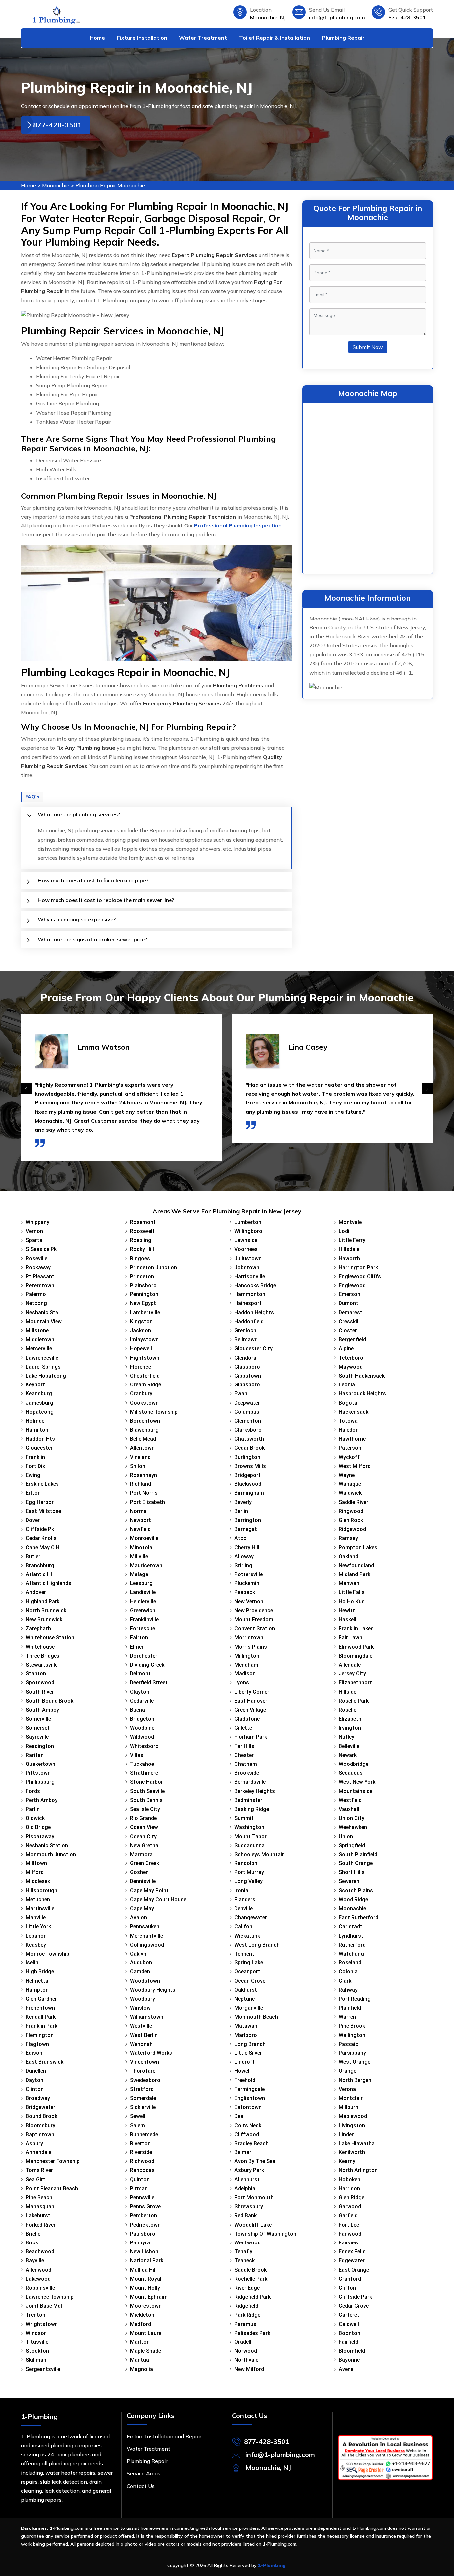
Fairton (139, 1637)
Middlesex (38, 1881)
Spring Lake (249, 1963)
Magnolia (141, 2369)
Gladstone (247, 1719)
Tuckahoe (142, 1764)
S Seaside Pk (41, 1249)
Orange (347, 2071)
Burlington (247, 1457)
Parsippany (352, 2053)
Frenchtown (40, 2008)
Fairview (349, 2243)
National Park (147, 2261)
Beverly (243, 1502)
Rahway (348, 1990)
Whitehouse (40, 1647)
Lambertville (145, 1313)
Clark (345, 1981)
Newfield (140, 1529)
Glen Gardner (41, 1999)
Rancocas (142, 2170)
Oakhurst (246, 1990)
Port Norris (144, 1493)
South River (40, 1692)
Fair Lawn (350, 1637)
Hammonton (250, 1294)
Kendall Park (41, 2017)
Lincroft (244, 2062)
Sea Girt (35, 2180)
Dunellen (36, 2071)
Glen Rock (351, 1520)
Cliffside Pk (40, 1529)
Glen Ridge (351, 2197)
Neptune (244, 1999)
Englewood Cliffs (360, 1276)
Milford (35, 1872)
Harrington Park (358, 1267)
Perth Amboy (42, 1800)
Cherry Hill (247, 1547)
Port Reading (355, 1999)
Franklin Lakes (356, 1628)
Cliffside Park (355, 2297)
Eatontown (248, 2107)
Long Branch (250, 2044)
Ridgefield (246, 2306)
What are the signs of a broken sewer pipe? (92, 939)
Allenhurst (247, 2180)
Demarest (350, 1313)
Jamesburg (39, 1403)
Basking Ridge (252, 1809)
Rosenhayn (143, 1475)
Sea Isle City (145, 1809)
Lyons (242, 1683)
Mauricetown (146, 1565)
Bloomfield (352, 2351)
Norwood (246, 2351)
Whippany (37, 1222)
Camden (140, 1972)
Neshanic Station (47, 1845)
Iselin (32, 1963)
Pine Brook (352, 2026)
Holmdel (36, 1421)
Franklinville (144, 1620)
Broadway (38, 2098)
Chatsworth (249, 1439)
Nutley (346, 1737)
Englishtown (250, 2098)
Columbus (247, 1412)
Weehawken (353, 1827)
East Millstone (43, 1511)
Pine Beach (39, 2197)
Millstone (37, 1331)
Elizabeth (350, 1719)
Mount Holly (145, 2288)
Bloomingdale (355, 1656)
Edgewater (352, 2261)
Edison (34, 2053)
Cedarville (142, 1701)
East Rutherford (358, 1917)
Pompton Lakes (358, 1547)
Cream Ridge (145, 1385)
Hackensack (353, 1412)
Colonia (348, 1972)
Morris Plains (251, 1647)
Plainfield (350, 2008)
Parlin (33, 1809)
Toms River (39, 2170)
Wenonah (141, 2044)
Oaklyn (138, 1954)
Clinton (35, 2089)
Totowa (348, 1421)
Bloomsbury (40, 2125)
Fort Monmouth (254, 2197)
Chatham (246, 1764)
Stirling (243, 1565)
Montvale (350, 1222)
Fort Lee (349, 2225)
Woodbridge (353, 1764)
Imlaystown (144, 1339)
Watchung (351, 1954)
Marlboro (246, 2035)
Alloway (244, 1556)
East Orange (354, 2270)
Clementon (248, 1421)
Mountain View (44, 1322)
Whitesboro (144, 1746)
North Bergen (355, 2080)
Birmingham (249, 1493)
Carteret (349, 2315)
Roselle (347, 1710)
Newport (140, 1520)
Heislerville (143, 1602)
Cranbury (141, 1394)
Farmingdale (249, 2089)
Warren (347, 2017)
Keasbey (36, 1945)
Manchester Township (53, 2161)
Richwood (142, 2161)
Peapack (245, 1592)
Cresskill (349, 1322)
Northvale (246, 2360)
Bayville (35, 2261)
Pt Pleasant (40, 1276)
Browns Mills (250, 1466)
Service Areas (143, 2473)
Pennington (144, 1294)
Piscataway (40, 1836)
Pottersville (248, 1574)
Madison (245, 1674)
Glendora (245, 1358)
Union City (351, 1818)
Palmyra (140, 2243)
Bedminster (248, 1800)
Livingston (352, 2125)
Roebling (141, 1240)
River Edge (247, 2288)
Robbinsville (40, 2288)
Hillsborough (41, 1891)
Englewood (352, 1285)
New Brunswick (44, 1620)
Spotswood (40, 1683)
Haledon (349, 1430)
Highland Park (43, 1602)
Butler (33, 1556)
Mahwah (349, 1583)
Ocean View (144, 1827)
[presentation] (26, 1089)
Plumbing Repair (343, 38)
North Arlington (358, 2170)
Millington (247, 1656)
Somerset (38, 1728)
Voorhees (246, 1249)
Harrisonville (250, 1276)
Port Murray (249, 1872)
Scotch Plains (356, 1891)
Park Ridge (247, 2315)
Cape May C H (43, 1547)
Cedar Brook (249, 1448)
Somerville (38, 1719)
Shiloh (138, 1466)
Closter (348, 1331)
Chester (244, 1755)
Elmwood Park (356, 1647)
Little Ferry (352, 1240)
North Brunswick (46, 1611)
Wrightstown (42, 2324)
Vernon (34, 1231)
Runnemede (144, 2134)
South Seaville (147, 1791)
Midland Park (354, 1574)
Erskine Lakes (42, 1484)
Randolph (246, 1863)
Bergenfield (352, 1339)
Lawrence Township (50, 2297)
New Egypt (143, 1303)
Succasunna (249, 1845)
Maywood (351, 1367)
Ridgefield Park (252, 2297)
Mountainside (355, 1791)
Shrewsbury (249, 2206)
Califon (243, 1926)
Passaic (348, 2044)
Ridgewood (352, 1529)
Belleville (349, 1746)
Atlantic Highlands (49, 1583)
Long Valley (248, 1881)
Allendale (350, 1665)
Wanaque (350, 1484)
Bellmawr (245, 1339)
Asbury (34, 2143)
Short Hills (352, 1872)
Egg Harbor (40, 1502)
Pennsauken (145, 1926)
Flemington (40, 2035)
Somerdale (143, 2098)
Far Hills (244, 1746)
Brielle (33, 2234)
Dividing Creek (147, 1665)
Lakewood (38, 2279)
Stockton (37, 2351)
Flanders (245, 1900)
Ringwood (351, 1511)
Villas (137, 1755)
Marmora (141, 1854)
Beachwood (40, 2252)
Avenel (347, 2369)
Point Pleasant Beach (52, 2189)
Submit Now (368, 347)
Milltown (36, 1863)
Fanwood (350, 2234)
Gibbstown (248, 1376)
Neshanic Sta (42, 1313)
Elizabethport (355, 1683)
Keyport (35, 1385)
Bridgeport (247, 1475)
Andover (36, 1592)
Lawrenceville (42, 1358)
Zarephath (38, 1628)
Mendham (246, 1665)
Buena (137, 1710)
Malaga (139, 1574)
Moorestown (146, 2306)
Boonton (349, 2333)
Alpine (346, 1348)
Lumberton (248, 1222)
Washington (249, 1827)
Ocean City (143, 1836)
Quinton (140, 2180)
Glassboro (247, 1367)
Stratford (142, 2089)
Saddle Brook (250, 2270)
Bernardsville (250, 1782)
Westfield (350, 1800)
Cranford (350, 2279)
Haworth (349, 1258)
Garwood (350, 2206)
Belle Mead (143, 1439)
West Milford (355, 1466)
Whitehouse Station (50, 1637)
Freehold (245, 2080)
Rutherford (352, 1945)
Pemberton (143, 2215)
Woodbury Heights (153, 1990)
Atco (240, 1538)
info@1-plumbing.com (337, 17)
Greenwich (143, 1611)
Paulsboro (143, 2234)
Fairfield (348, 2342)
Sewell (138, 2116)
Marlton (140, 2342)
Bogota (348, 1403)
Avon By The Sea (255, 2161)
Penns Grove (145, 2206)
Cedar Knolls (41, 1538)
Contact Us (141, 2486)
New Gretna (144, 1845)
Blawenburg (144, 1430)
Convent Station (255, 1628)
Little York (38, 1926)
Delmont (140, 1674)
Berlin (241, 1511)
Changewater (251, 1917)
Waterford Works (151, 2053)
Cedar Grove (354, 2306)
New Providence (254, 1611)
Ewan (241, 1394)
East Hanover (251, 1701)
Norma (138, 1511)
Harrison (349, 2189)
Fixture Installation (142, 38)
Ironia (241, 1891)
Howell (242, 2071)
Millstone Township (154, 1412)
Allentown (142, 1448)
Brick (32, 2243)
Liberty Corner (252, 1692)
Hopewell (141, 1348)
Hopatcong (40, 1412)
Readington (40, 1746)
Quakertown (40, 1764)
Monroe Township (48, 1954)
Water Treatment (203, 38)
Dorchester (144, 1656)
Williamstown (147, 2017)
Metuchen (38, 1900)
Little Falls (352, 1592)
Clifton (347, 2288)
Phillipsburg (40, 1782)
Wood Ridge (353, 1900)
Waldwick (350, 1493)
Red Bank (245, 2215)
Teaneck (244, 2261)
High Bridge (40, 1972)
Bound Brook (41, 2116)
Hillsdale (349, 1249)
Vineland (140, 1457)
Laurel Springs (43, 1367)
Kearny (347, 2161)
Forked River (41, 2225)
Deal (239, 2116)
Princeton (142, 1276)
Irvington (350, 1728)
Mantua (139, 2360)
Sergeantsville (43, 2369)
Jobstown (247, 1267)
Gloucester (39, 1448)
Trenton (35, 2315)
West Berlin (144, 2035)
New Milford (249, 2369)
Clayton (140, 1692)
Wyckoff (349, 1457)
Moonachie (56, 185)
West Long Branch (257, 1945)
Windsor (36, 2333)
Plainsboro (143, 1285)
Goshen (139, 1872)
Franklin (35, 1457)
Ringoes (140, 1258)
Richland (140, 1484)
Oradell (243, 2342)
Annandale (38, 2152)
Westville (141, 2026)
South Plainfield (358, 1854)
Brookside (247, 1773)
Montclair (351, 2098)
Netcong (36, 1303)
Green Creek (144, 1863)
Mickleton (142, 2315)
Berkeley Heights (255, 1791)
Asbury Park (249, 2170)
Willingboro (248, 1231)
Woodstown (145, 1981)
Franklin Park (41, 2026)
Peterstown (40, 1285)
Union (346, 1836)
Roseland (350, 1963)
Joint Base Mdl (44, 2306)
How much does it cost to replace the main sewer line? (106, 900)
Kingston (141, 1322)
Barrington (248, 1520)
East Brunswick (45, 2062)
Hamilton (37, 1430)
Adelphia (245, 2189)
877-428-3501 (407, 17)
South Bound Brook (50, 1701)
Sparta (34, 1240)
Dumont (348, 1303)
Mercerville (39, 1348)
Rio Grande (143, 1818)
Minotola (141, 1547)
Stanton (36, 1674)
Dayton (34, 2080)
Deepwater (247, 1403)
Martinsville (40, 1908)
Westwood (247, 2243)
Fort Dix (35, 1466)
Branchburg (40, 1565)
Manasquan (40, 2206)
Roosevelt (142, 1231)
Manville (36, 1917)
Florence (140, 1367)
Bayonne (349, 2360)
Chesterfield (145, 1376)
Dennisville (143, 1881)
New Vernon (249, 1602)
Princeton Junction (154, 1267)
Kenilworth (352, 2152)
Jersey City (352, 1674)
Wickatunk (247, 1936)
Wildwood (142, 1737)
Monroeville (144, 1538)
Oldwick (35, 1818)
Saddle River (353, 1502)
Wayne (347, 1475)
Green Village (250, 1710)
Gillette (243, 1728)
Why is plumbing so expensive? (77, 919)
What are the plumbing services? (79, 814)
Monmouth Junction (51, 1854)
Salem (137, 2125)
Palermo (36, 1294)
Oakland (348, 1556)
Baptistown (40, 2134)
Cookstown (144, 1403)
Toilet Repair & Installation (275, 38)
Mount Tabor (250, 1836)
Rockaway (38, 1267)
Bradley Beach (251, 2143)
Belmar (243, 2152)
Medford (140, 2324)
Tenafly (243, 2252)
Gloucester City (253, 1348)
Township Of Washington (265, 2234)
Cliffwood (247, 2134)
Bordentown (145, 1421)
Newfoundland (356, 1565)
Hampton (37, 1990)
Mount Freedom (254, 1620)
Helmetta (37, 1981)
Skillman (36, 2360)
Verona (347, 2089)
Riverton (140, 2143)
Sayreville (37, 1737)
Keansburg (39, 1394)
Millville (139, 1556)
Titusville (37, 2342)
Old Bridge (38, 1827)
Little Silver (248, 2053)
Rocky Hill (142, 1249)
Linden (347, 2134)
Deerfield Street (149, 1683)
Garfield (348, 2215)
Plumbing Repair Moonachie (110, 185)
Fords (33, 1791)
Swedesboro (145, 2080)
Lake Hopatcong (46, 1376)
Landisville (143, 1592)
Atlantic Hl (39, 1574)
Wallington (352, 2035)
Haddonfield (249, 1322)
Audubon (141, 1963)
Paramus (245, 2324)
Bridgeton (142, 1719)
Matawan (246, 2026)
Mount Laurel (146, 2333)
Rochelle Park (251, 2279)
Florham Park (251, 1737)
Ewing (33, 1475)
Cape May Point (149, 1891)
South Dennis (146, 1800)
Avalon (138, 1917)
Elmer (137, 1647)
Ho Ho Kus (352, 1602)
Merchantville (146, 1936)
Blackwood (248, 1484)
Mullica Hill (143, 2270)
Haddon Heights (254, 1313)
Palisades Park (252, 2333)
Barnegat (246, 1529)
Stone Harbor (146, 1782)
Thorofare (143, 2071)
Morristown (249, 1637)
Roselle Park (354, 1701)
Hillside (347, 1692)
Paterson (350, 1448)
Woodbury (142, 1999)
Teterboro (351, 1358)
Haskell (347, 1620)
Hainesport (248, 1303)
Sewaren (349, 1881)
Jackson (140, 1331)
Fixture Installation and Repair (164, 2436)
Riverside (141, 2152)
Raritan (35, 1755)
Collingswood (147, 1945)
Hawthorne (352, 1439)
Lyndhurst (351, 1936)
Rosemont (143, 1222)
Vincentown (144, 2062)
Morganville (249, 2008)
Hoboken (349, 2180)
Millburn (348, 2107)
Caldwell (349, 2324)
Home (97, 38)
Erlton (33, 1493)
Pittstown (38, 1773)
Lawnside (246, 1240)
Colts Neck (248, 2125)
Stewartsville (42, 1665)
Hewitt (347, 1611)
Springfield (352, 1845)
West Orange (354, 2062)
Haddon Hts (40, 1439)
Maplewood (353, 2116)
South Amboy (42, 1710)
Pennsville (142, 2197)
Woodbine (142, 1728)
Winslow (140, 2008)
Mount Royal (146, 2279)
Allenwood (38, 2270)
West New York (357, 1782)
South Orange (356, 1863)
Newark (348, 1755)
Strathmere (144, 1773)
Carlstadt (350, 1926)
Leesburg (141, 1583)
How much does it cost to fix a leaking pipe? (93, 880)
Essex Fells (352, 2252)
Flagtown (37, 2044)
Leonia (347, 1385)
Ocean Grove (250, 1981)
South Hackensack (362, 1376)
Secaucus (351, 1773)
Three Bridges (43, 1656)
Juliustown (248, 1258)
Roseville (36, 1258)
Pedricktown (145, 2225)
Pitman (139, 2189)
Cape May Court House (158, 1900)
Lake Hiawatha (357, 2143)
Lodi (344, 1231)
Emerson (349, 1294)
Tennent (244, 1954)
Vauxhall (349, 1809)
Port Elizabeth (147, 1502)
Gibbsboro (247, 1385)
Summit (244, 1818)
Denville (243, 1908)
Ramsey (348, 1538)
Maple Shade (145, 2351)
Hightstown (145, 1358)
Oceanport (247, 1972)
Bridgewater (40, 2107)
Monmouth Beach (256, 2017)
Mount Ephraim (149, 2297)
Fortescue (142, 1628)
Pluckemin (247, 1583)
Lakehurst (38, 2215)
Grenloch (245, 1331)
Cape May (142, 1908)
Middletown (40, 1339)
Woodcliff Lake (253, 2225)
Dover (33, 1520)
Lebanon (36, 1936)
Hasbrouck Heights (362, 1394)
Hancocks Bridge (255, 1285)
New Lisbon (144, 2252)
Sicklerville (143, 2107)
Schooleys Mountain (260, 1854)
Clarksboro (248, 1430)
